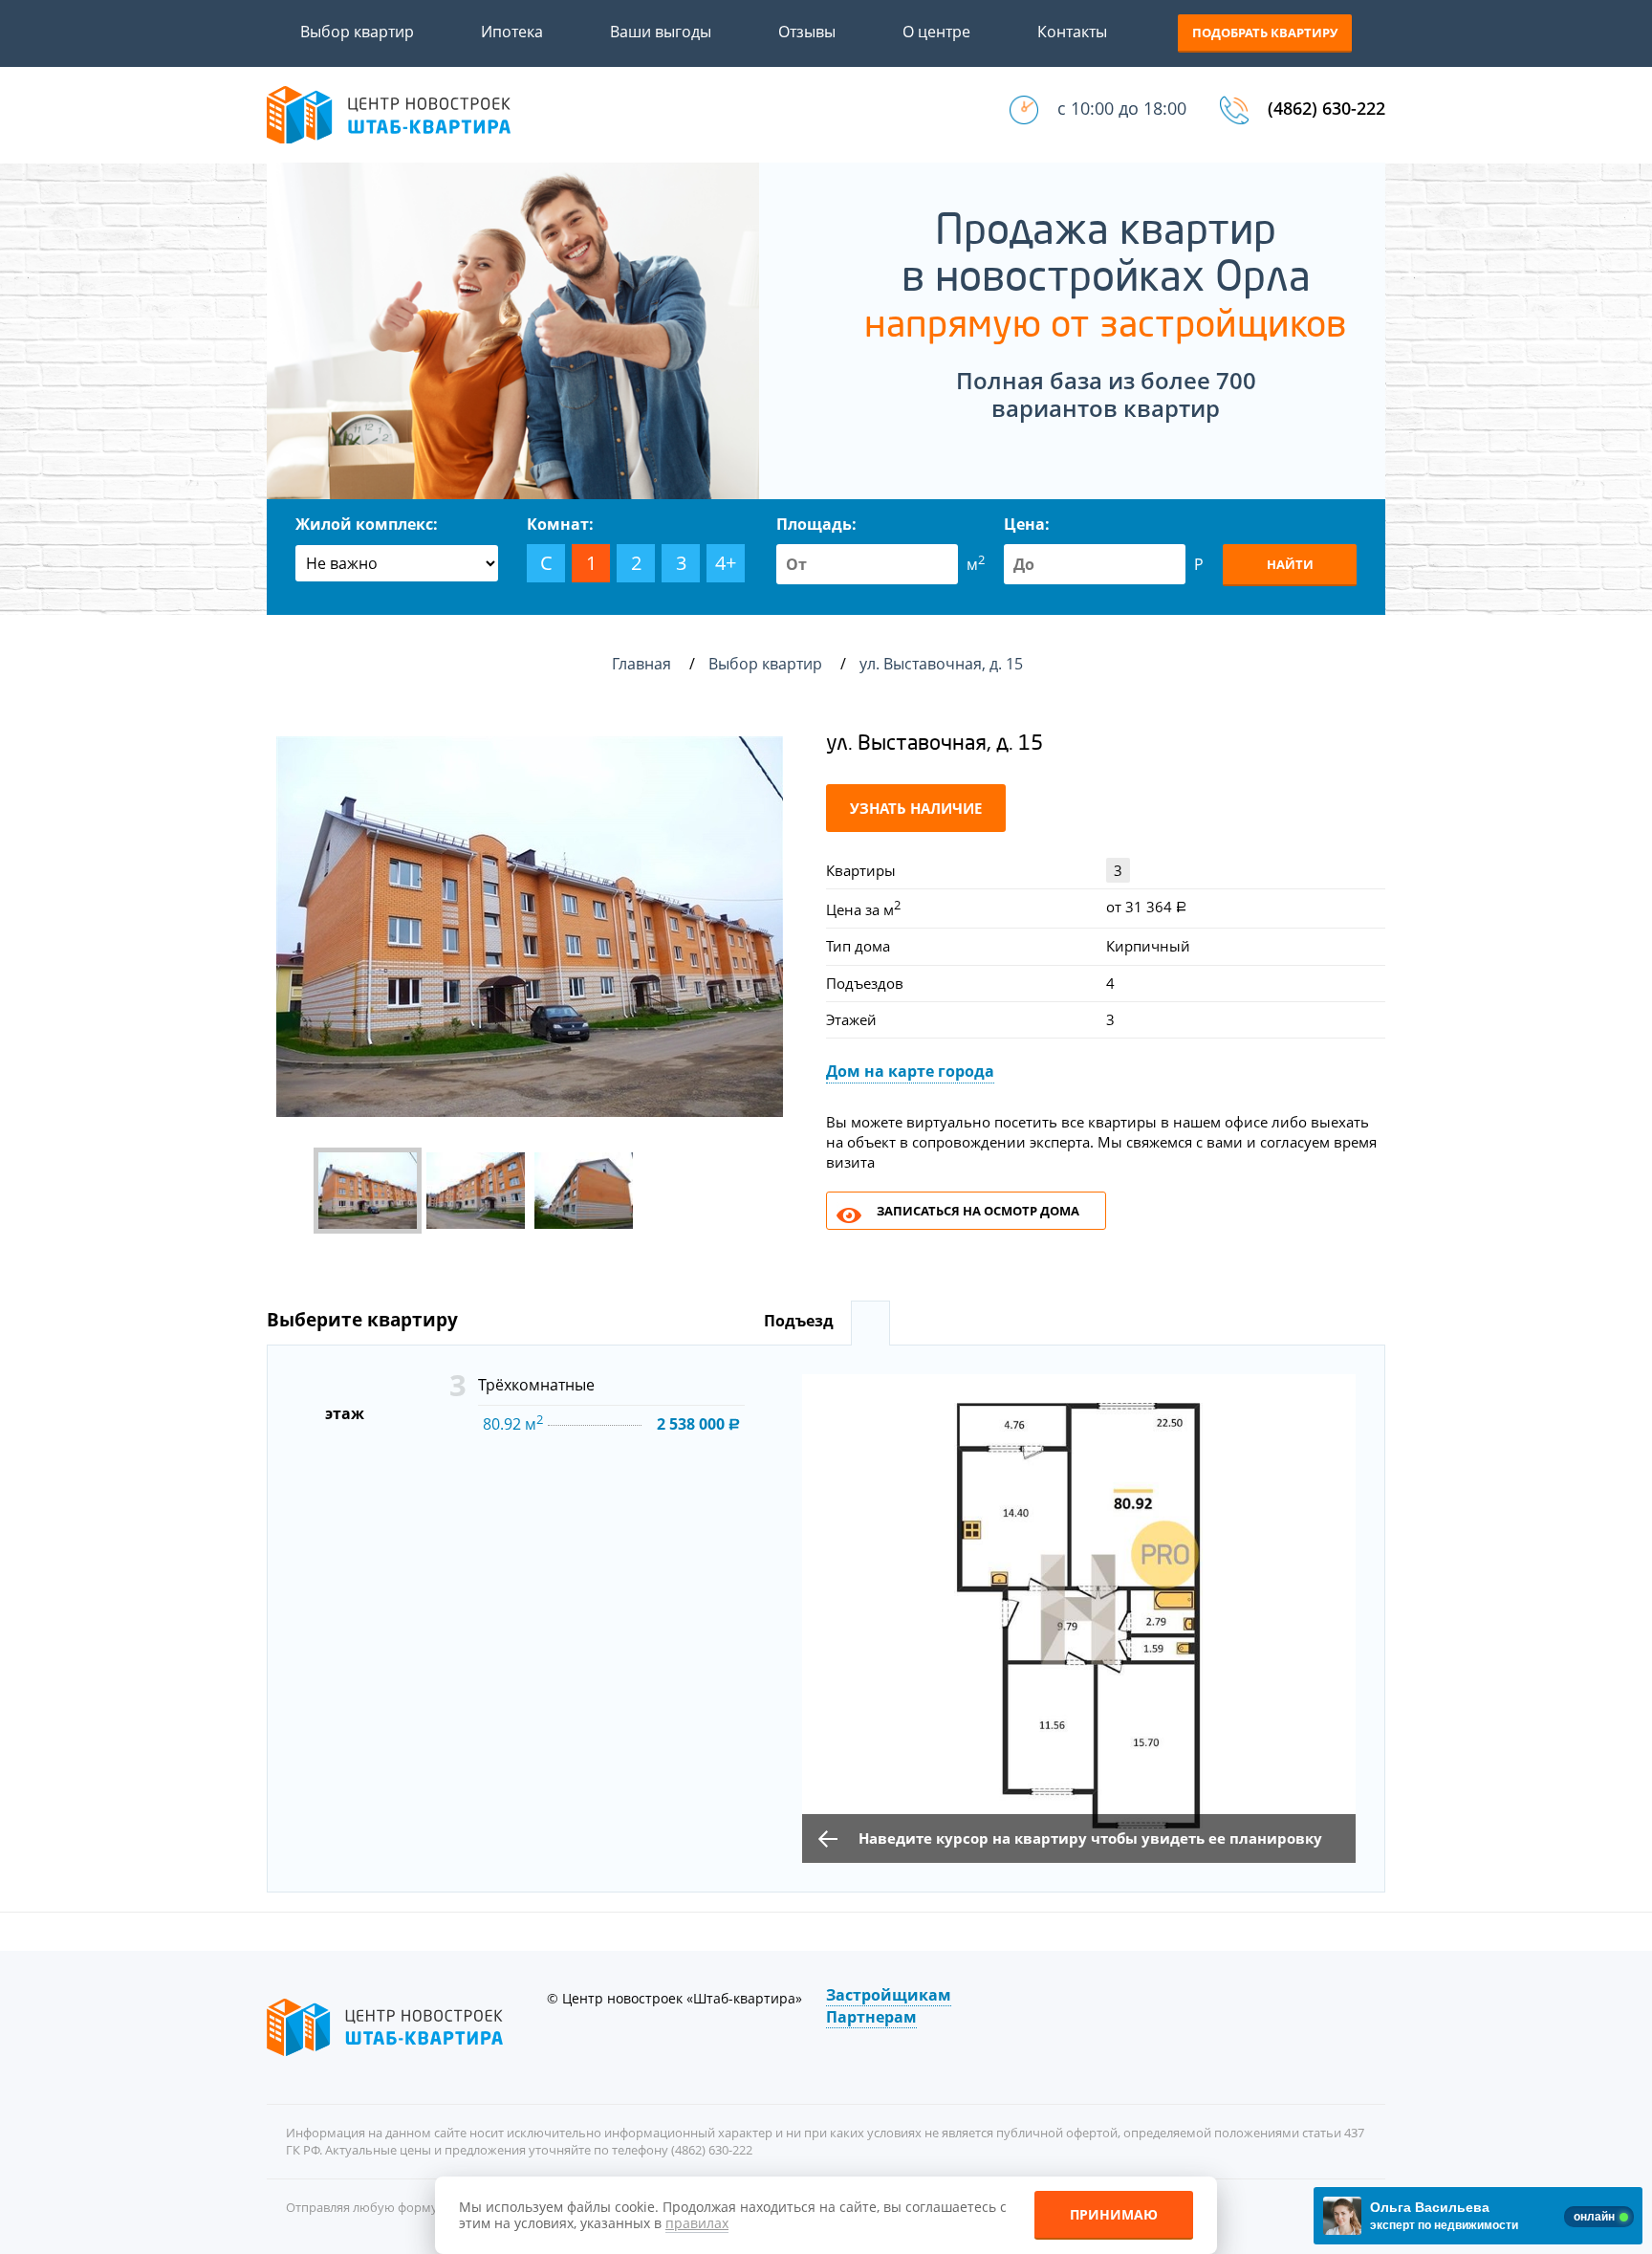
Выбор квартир (357, 32)
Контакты (1072, 32)
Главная (641, 664)
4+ (726, 563)
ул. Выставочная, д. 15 (943, 664)
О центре (936, 32)
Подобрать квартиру (1265, 33)
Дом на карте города (910, 1071)
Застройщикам (889, 1995)
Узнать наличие (916, 808)
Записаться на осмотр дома (978, 1211)
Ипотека (512, 32)
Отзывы (807, 32)
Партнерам (871, 2017)
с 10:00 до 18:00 (1122, 108)
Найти (1290, 564)
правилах (697, 2223)
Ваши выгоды (661, 32)
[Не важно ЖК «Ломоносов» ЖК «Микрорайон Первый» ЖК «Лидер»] (397, 563)
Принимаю (1114, 2214)
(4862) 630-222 (1326, 108)
